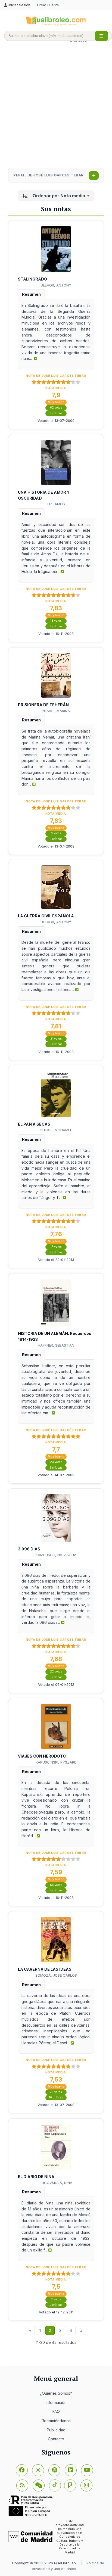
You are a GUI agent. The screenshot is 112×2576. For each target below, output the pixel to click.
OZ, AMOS (56, 504)
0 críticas (56, 2305)
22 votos (56, 1672)
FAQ (56, 2411)
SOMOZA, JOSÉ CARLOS (56, 1975)
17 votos (56, 1247)
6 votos (56, 833)
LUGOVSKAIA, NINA (56, 2183)
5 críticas (56, 626)
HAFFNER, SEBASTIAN (56, 1345)
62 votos (56, 408)
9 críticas (56, 413)
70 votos (56, 2092)
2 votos (56, 2299)
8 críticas (56, 1677)
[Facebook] (22, 2470)
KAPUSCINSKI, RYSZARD (56, 1762)
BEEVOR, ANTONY (56, 285)
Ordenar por (58, 196)
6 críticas (56, 1468)
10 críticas (56, 2097)
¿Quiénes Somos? (56, 2393)
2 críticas (56, 839)
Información (56, 2402)
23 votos (56, 1462)
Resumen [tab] (31, 294)
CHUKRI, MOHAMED (56, 1130)
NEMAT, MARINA (56, 711)
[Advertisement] (56, 107)
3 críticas (56, 1252)
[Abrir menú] (101, 36)
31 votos (56, 1039)
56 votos (56, 1885)
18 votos (56, 621)
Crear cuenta (48, 5)
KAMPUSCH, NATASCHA (56, 1555)
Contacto (56, 2439)
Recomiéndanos (56, 2421)
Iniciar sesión (19, 5)
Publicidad (56, 2430)
